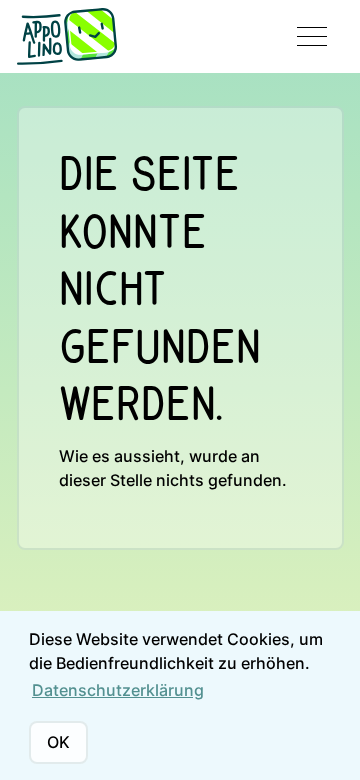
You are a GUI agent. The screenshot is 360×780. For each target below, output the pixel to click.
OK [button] (58, 742)
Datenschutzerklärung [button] (118, 690)
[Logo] (67, 36)
